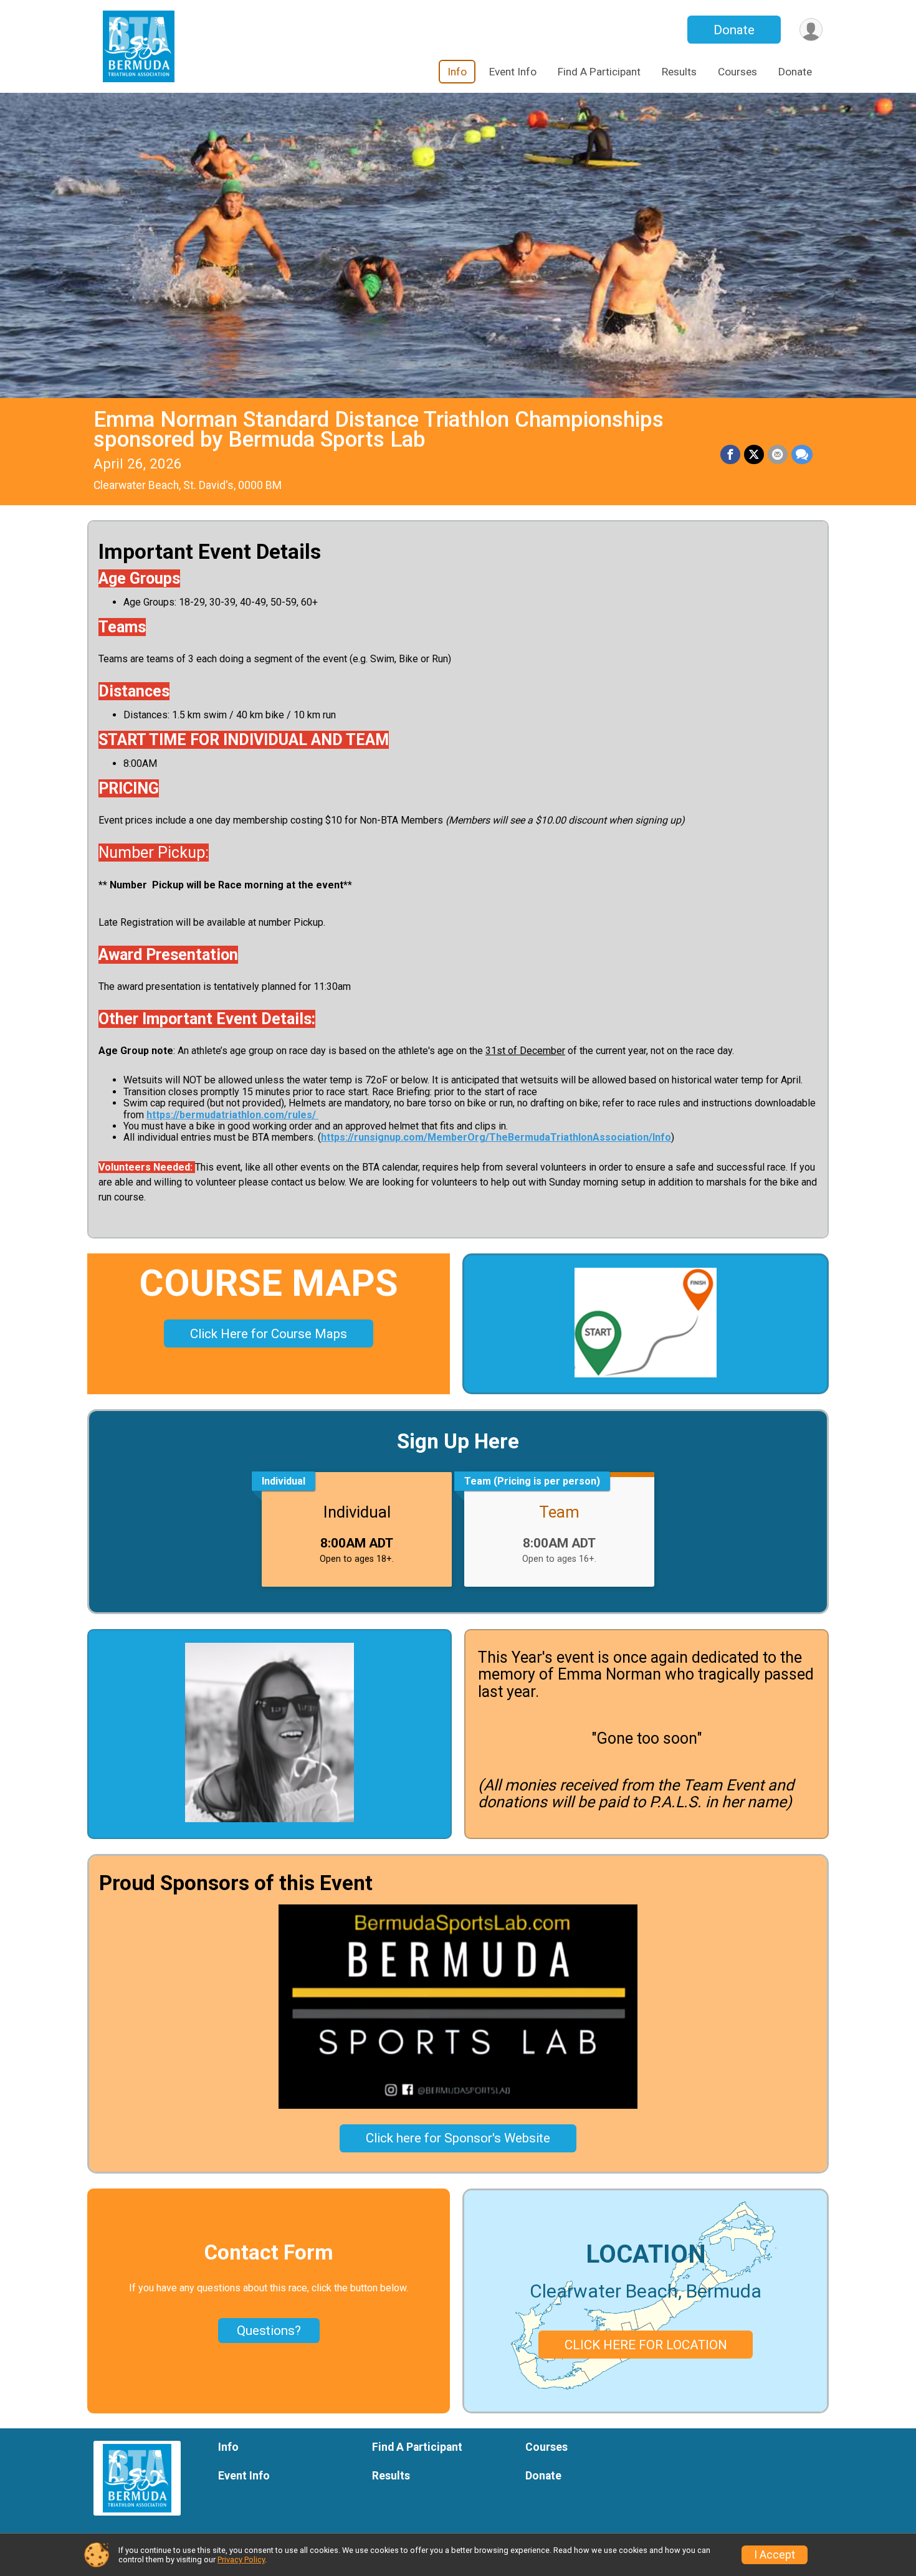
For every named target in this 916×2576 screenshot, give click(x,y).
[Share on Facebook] (730, 455)
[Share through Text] (802, 455)
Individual (357, 1512)
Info (457, 72)
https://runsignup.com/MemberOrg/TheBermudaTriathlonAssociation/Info (496, 1137)
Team (559, 1512)
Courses (737, 72)
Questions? (269, 2331)
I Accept (775, 2555)
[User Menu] (811, 30)
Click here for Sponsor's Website (458, 2138)
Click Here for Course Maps (269, 1334)
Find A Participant (599, 72)
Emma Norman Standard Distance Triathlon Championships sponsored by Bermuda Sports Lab (379, 430)
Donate (734, 30)
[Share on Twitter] (754, 455)
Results (679, 72)
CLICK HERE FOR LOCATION (646, 2345)
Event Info (513, 72)
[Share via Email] (778, 455)
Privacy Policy (241, 2559)
